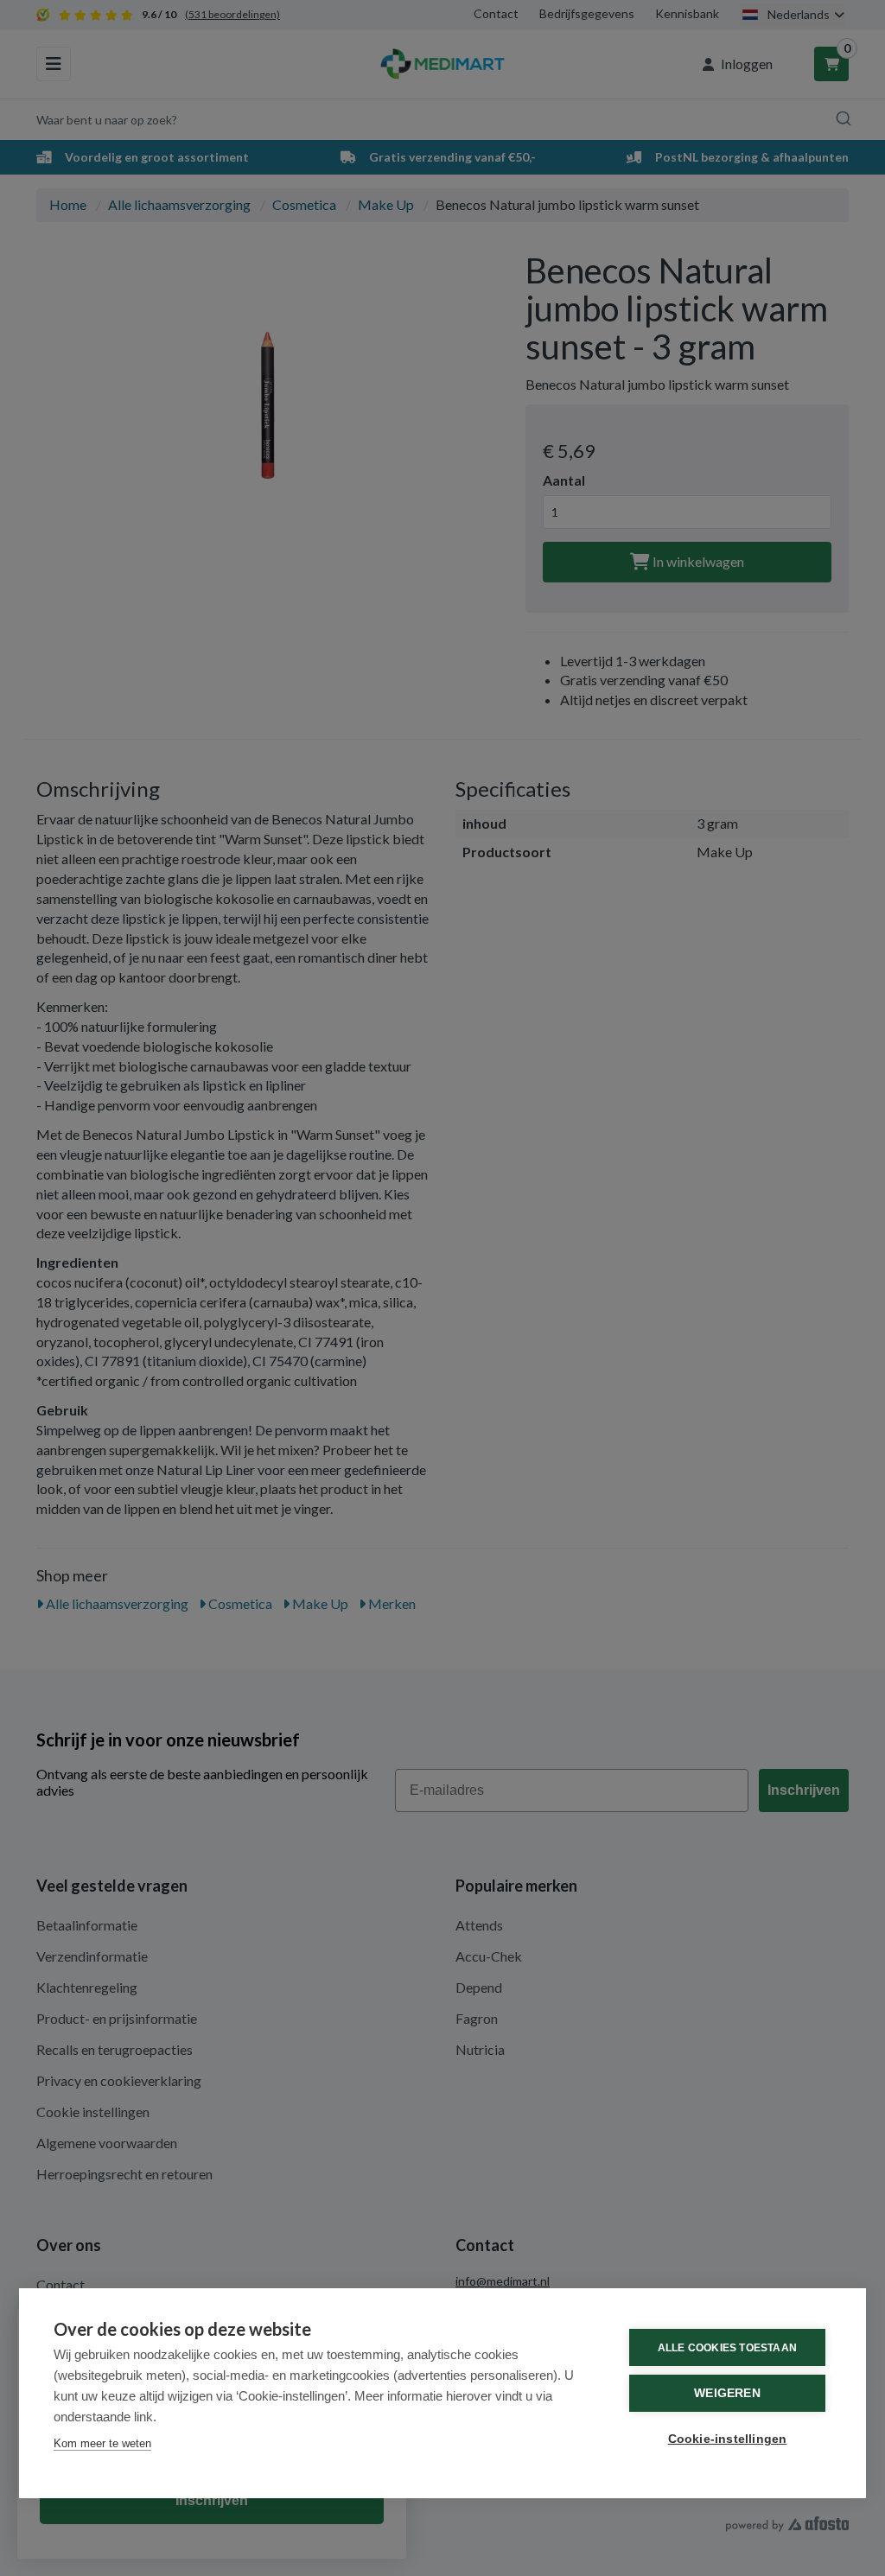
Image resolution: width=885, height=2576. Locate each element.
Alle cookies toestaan (727, 2348)
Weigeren (727, 2393)
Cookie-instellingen (728, 2439)
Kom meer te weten (102, 2443)
